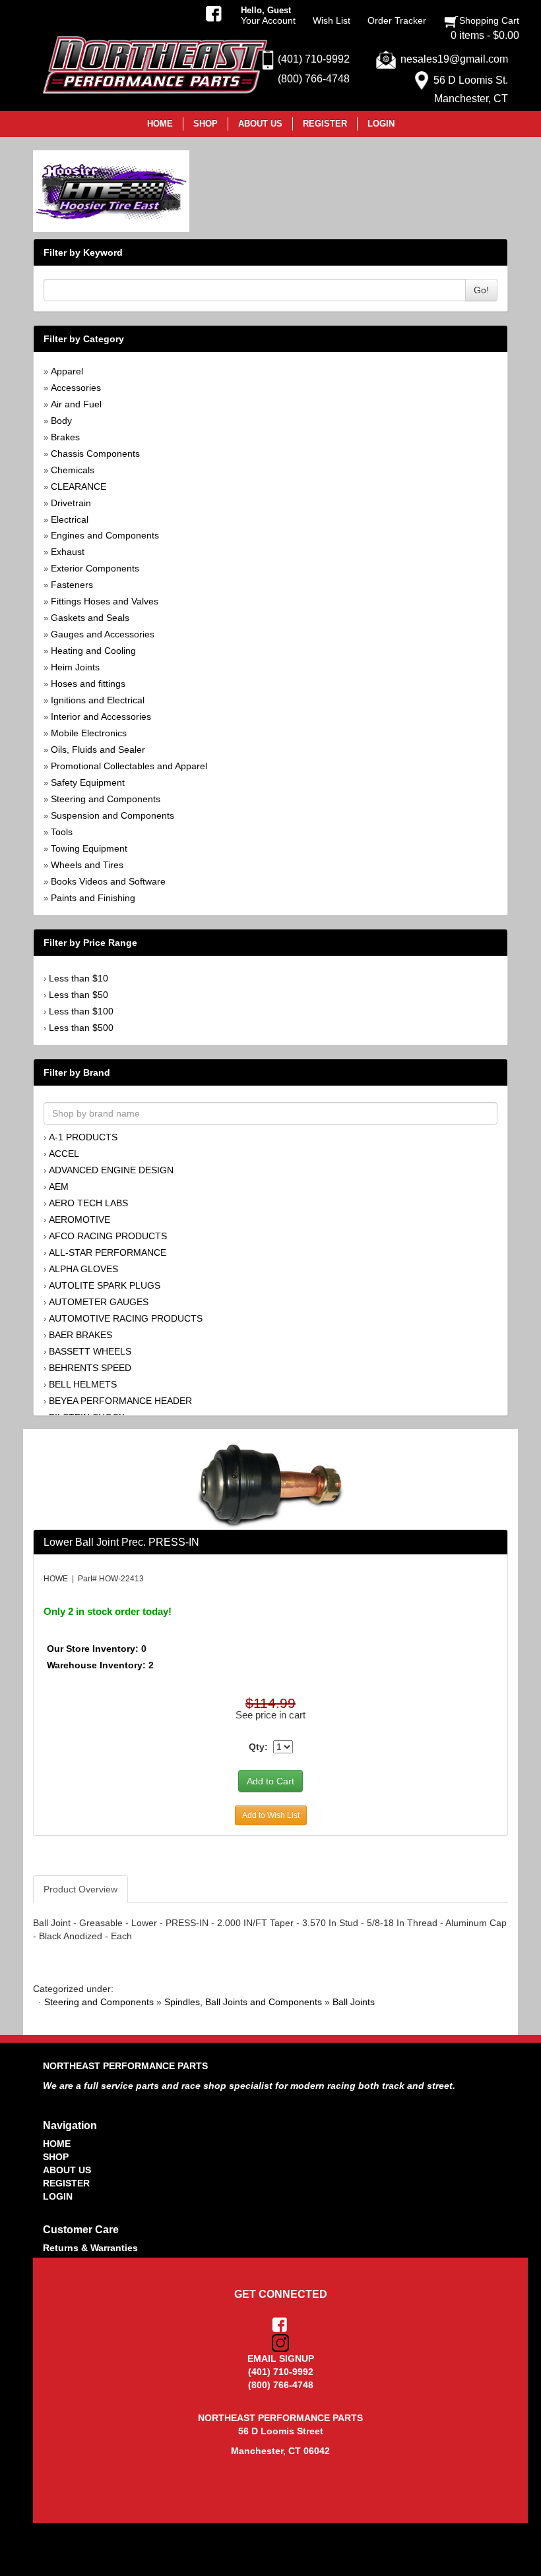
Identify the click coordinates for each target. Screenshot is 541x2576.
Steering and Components (106, 799)
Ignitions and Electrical (98, 700)
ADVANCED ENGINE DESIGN (111, 1170)
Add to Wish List (271, 1815)
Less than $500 (81, 1028)
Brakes (65, 437)
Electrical (70, 519)
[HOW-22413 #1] (271, 1485)
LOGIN (58, 2196)
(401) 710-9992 (314, 59)
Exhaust (68, 552)
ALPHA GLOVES (83, 1269)
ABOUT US (67, 2170)
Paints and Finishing (93, 898)
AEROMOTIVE (80, 1219)
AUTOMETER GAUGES (99, 1302)
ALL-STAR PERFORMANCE (108, 1252)
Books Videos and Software (108, 881)
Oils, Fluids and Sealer (98, 749)
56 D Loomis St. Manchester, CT (471, 89)
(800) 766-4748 (314, 79)
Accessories (76, 388)
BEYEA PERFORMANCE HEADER (120, 1401)
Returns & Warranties (90, 2248)
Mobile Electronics (89, 733)
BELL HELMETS (83, 1384)
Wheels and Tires (87, 865)
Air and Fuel (76, 404)
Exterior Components (95, 568)
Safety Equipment (88, 782)
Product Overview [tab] (80, 1889)
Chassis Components (95, 454)
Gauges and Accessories (103, 634)
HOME (57, 2144)
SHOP (56, 2157)
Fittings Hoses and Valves (105, 601)
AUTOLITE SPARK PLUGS (105, 1285)
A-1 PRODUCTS (83, 1137)
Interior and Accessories (101, 717)
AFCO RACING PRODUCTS (108, 1236)
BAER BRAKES (80, 1335)
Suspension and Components (112, 815)
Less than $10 (79, 978)
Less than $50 (79, 995)
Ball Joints (354, 2002)
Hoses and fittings (88, 684)
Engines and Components (105, 535)
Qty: (258, 1747)
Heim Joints (75, 667)
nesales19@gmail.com (454, 59)
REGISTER (66, 2183)
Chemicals (73, 470)
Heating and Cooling (93, 651)
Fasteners (72, 585)
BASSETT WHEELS (90, 1351)
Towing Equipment (89, 848)
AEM (59, 1186)
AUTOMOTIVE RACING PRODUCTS (126, 1318)
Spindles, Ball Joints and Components (243, 2002)
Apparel (67, 371)
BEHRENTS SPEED (90, 1368)
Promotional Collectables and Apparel (129, 766)
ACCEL (64, 1154)
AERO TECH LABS (88, 1203)
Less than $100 (81, 1011)
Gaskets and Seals (90, 618)
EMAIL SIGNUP (281, 2358)
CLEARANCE (79, 486)
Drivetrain (71, 503)
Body (61, 421)
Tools (62, 832)
